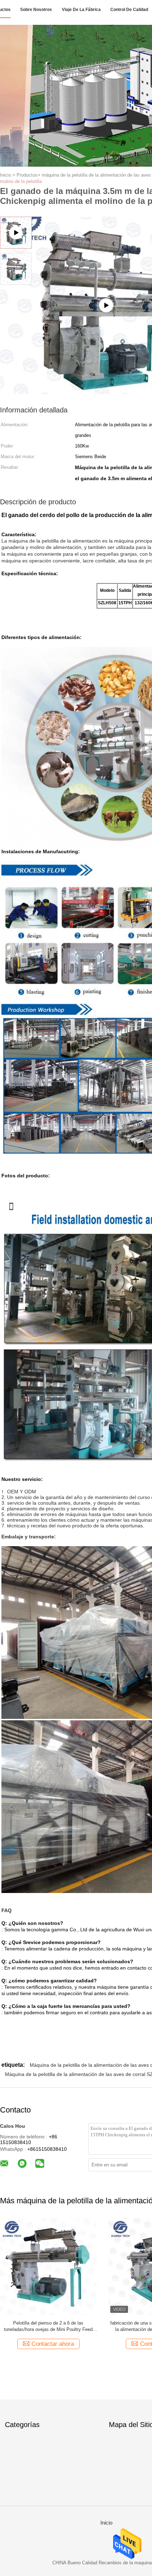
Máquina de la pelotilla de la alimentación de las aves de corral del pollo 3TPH (48, 2326)
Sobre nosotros (36, 10)
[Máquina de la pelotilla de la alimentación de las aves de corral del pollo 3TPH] (48, 2266)
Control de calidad (129, 10)
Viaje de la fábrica (81, 10)
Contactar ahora (53, 2344)
